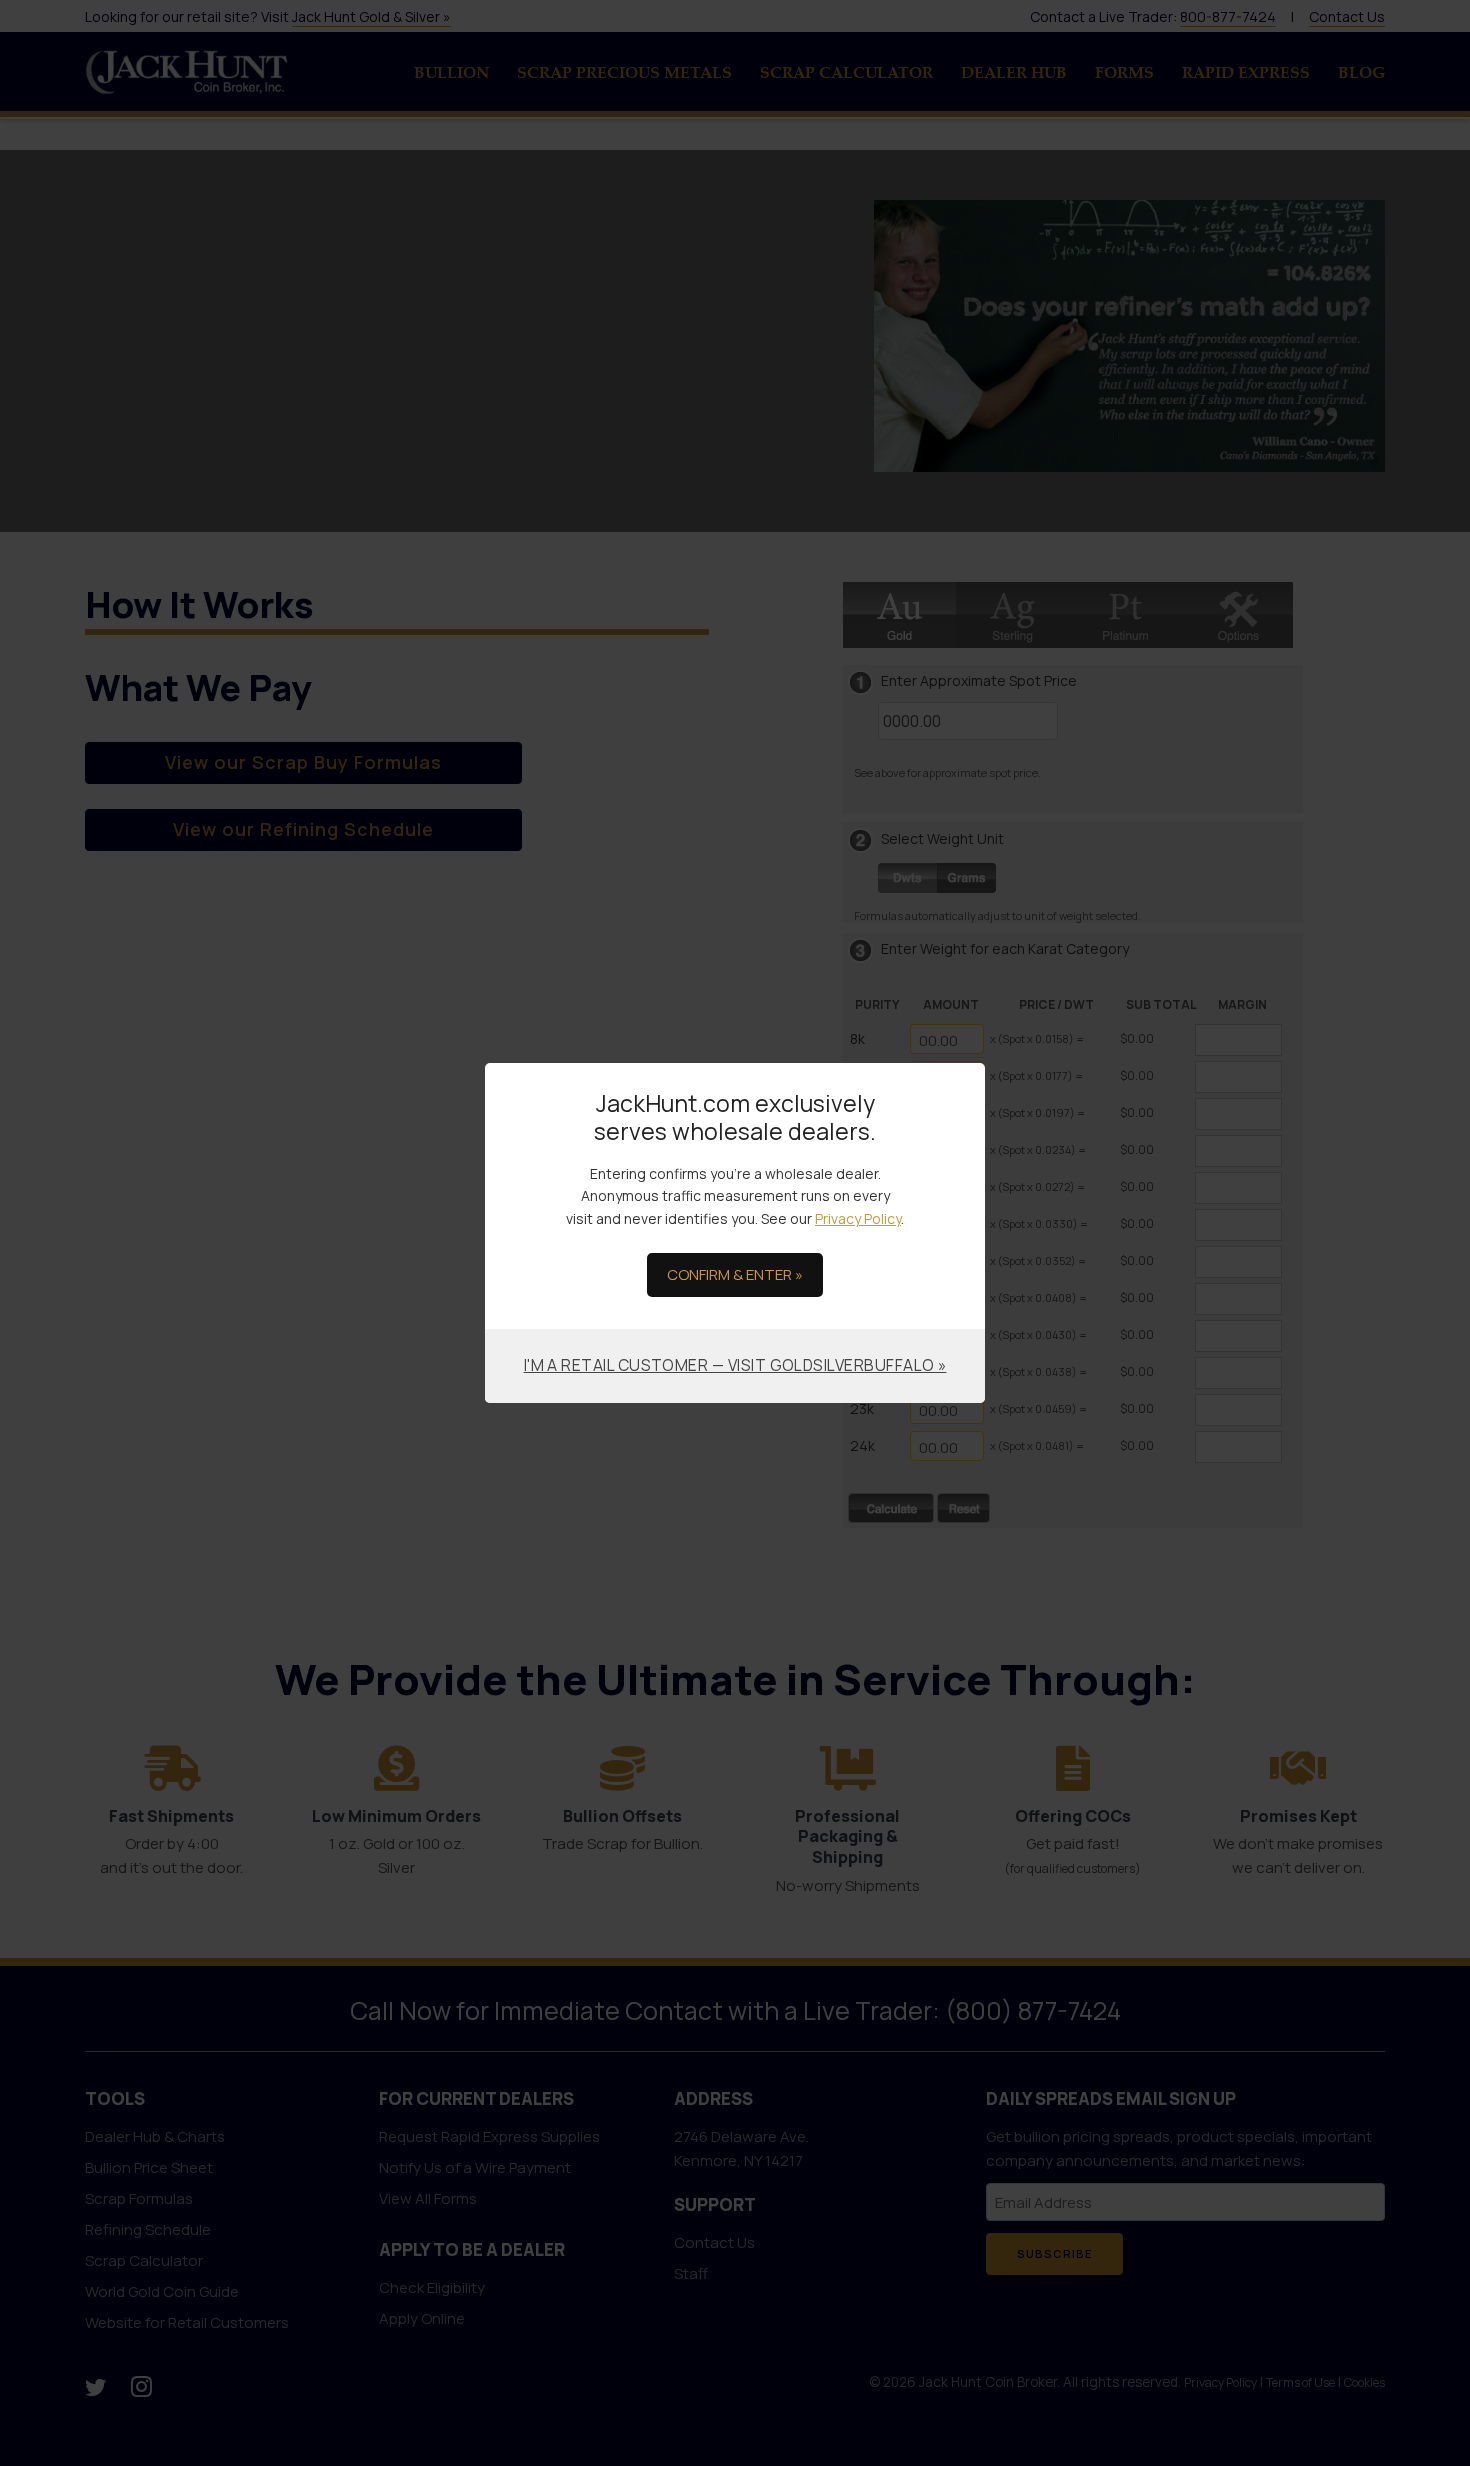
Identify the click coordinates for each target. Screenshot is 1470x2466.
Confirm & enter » (735, 1274)
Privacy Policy (858, 1218)
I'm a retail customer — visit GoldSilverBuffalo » (735, 1365)
